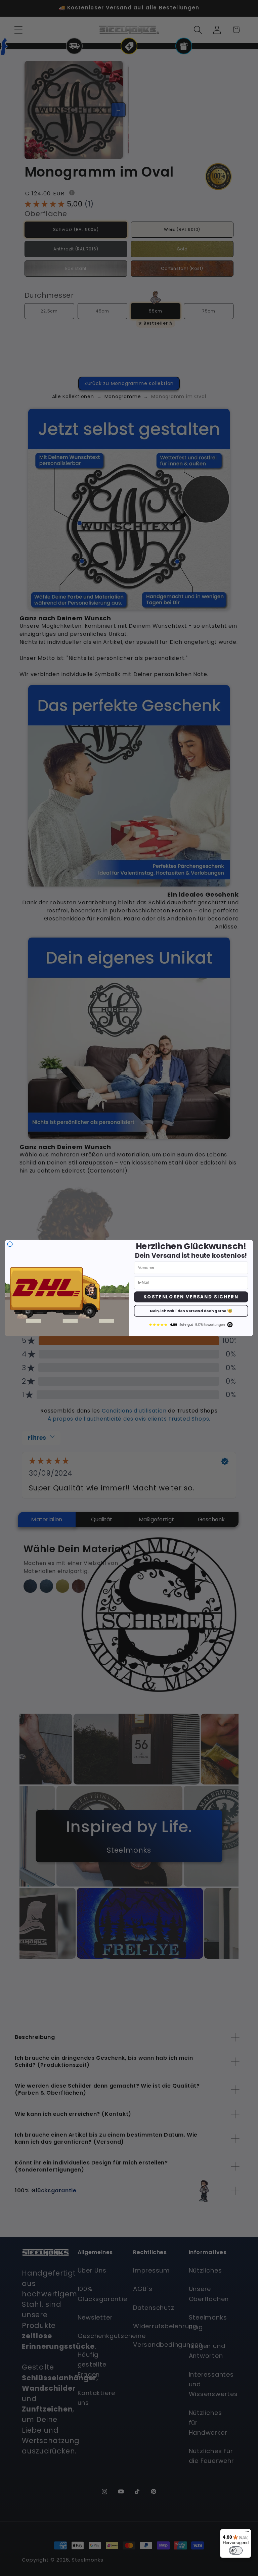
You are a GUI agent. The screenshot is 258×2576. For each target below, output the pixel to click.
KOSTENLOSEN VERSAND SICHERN (191, 1297)
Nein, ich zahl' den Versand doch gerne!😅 (191, 1311)
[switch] (236, 2550)
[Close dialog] (10, 1244)
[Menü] (247, 2533)
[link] (191, 1324)
